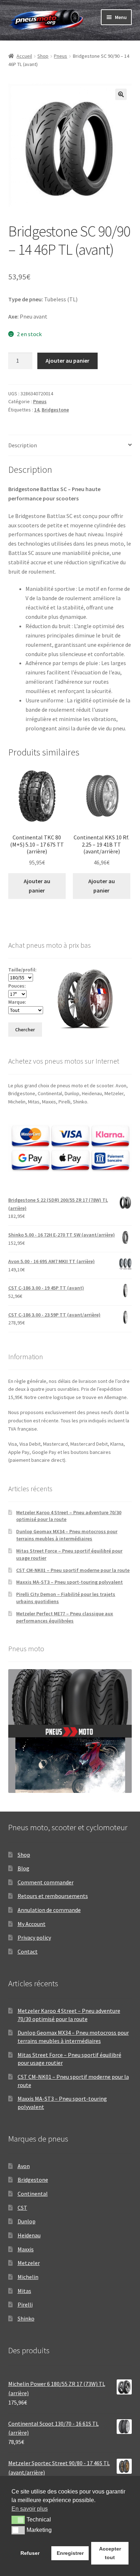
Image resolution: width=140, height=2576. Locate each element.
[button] (121, 94)
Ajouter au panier (67, 361)
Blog (24, 1868)
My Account (32, 1924)
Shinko (26, 2318)
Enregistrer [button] (70, 2553)
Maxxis (26, 2249)
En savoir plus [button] (30, 2509)
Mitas (24, 2291)
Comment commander (46, 1882)
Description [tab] (23, 445)
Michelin (28, 2277)
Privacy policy (34, 1937)
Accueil (24, 56)
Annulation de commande (49, 1910)
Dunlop (27, 2221)
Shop (43, 56)
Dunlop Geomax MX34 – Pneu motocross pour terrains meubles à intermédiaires (67, 1535)
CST (22, 2208)
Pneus (60, 56)
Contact (28, 1951)
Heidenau (29, 2235)
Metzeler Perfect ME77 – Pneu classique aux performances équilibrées (65, 1617)
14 (37, 410)
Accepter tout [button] (110, 2553)
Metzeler (29, 2263)
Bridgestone (55, 410)
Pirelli (25, 2304)
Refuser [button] (30, 2553)
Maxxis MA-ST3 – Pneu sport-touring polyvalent (69, 1582)
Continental (33, 2194)
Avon (24, 2166)
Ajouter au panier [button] (37, 886)
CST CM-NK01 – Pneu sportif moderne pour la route (73, 1570)
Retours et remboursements (53, 1896)
